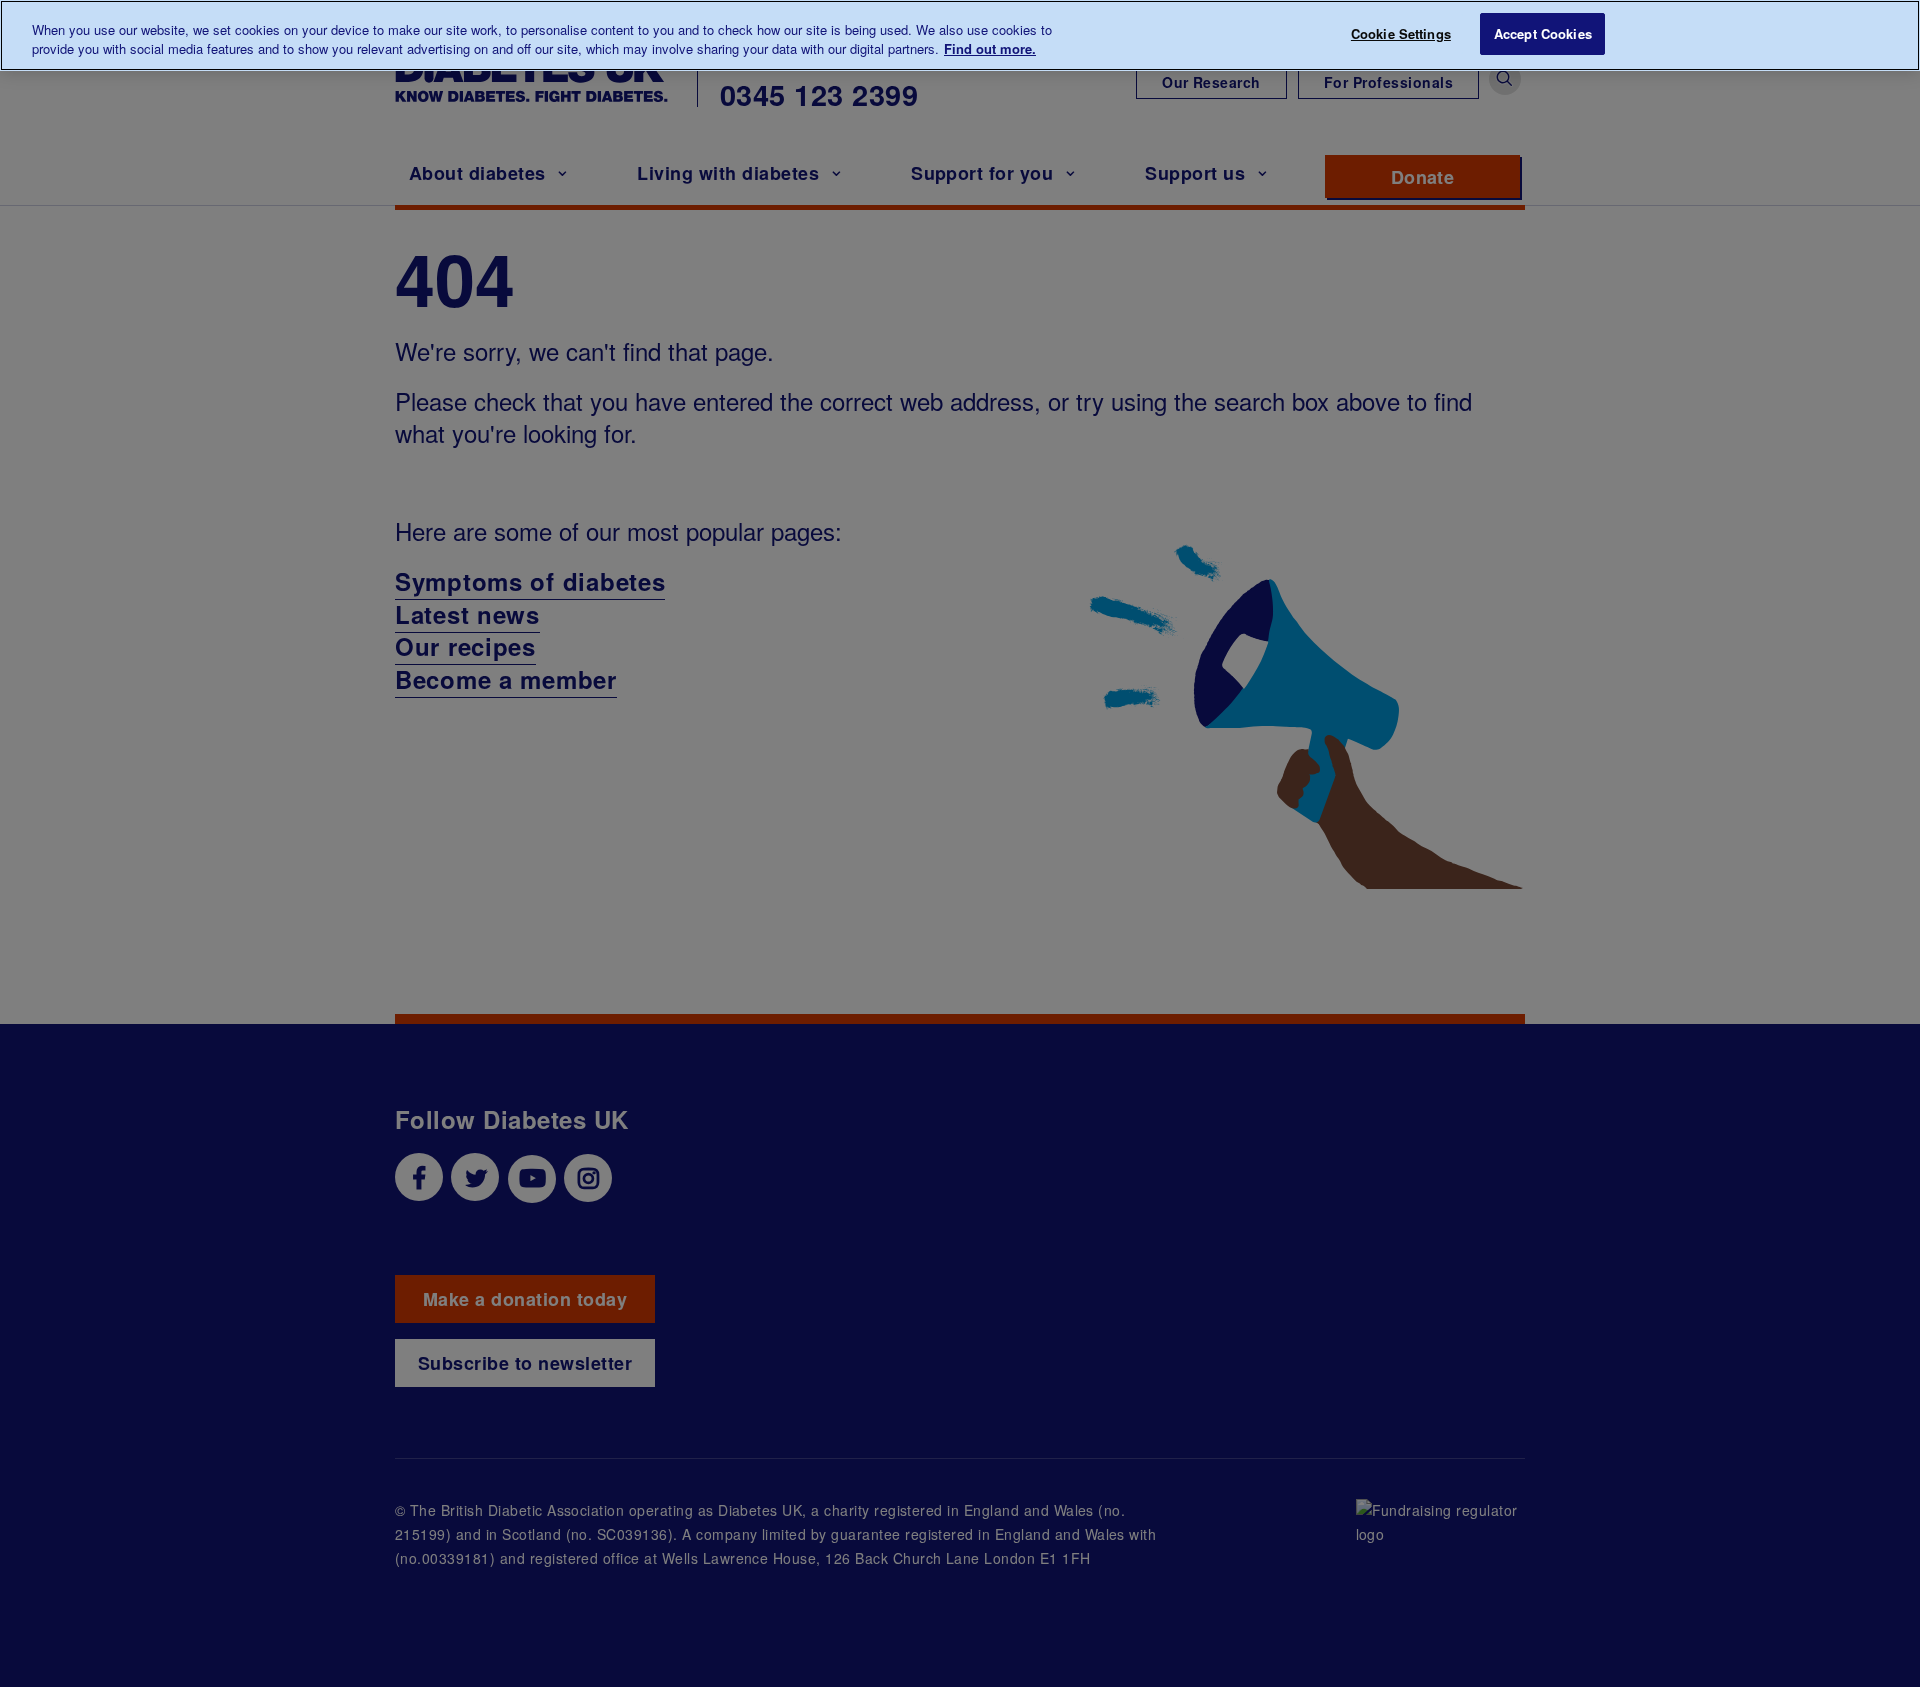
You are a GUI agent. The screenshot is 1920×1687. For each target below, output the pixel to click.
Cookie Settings (1401, 33)
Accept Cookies (1543, 33)
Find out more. (990, 49)
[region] (960, 35)
